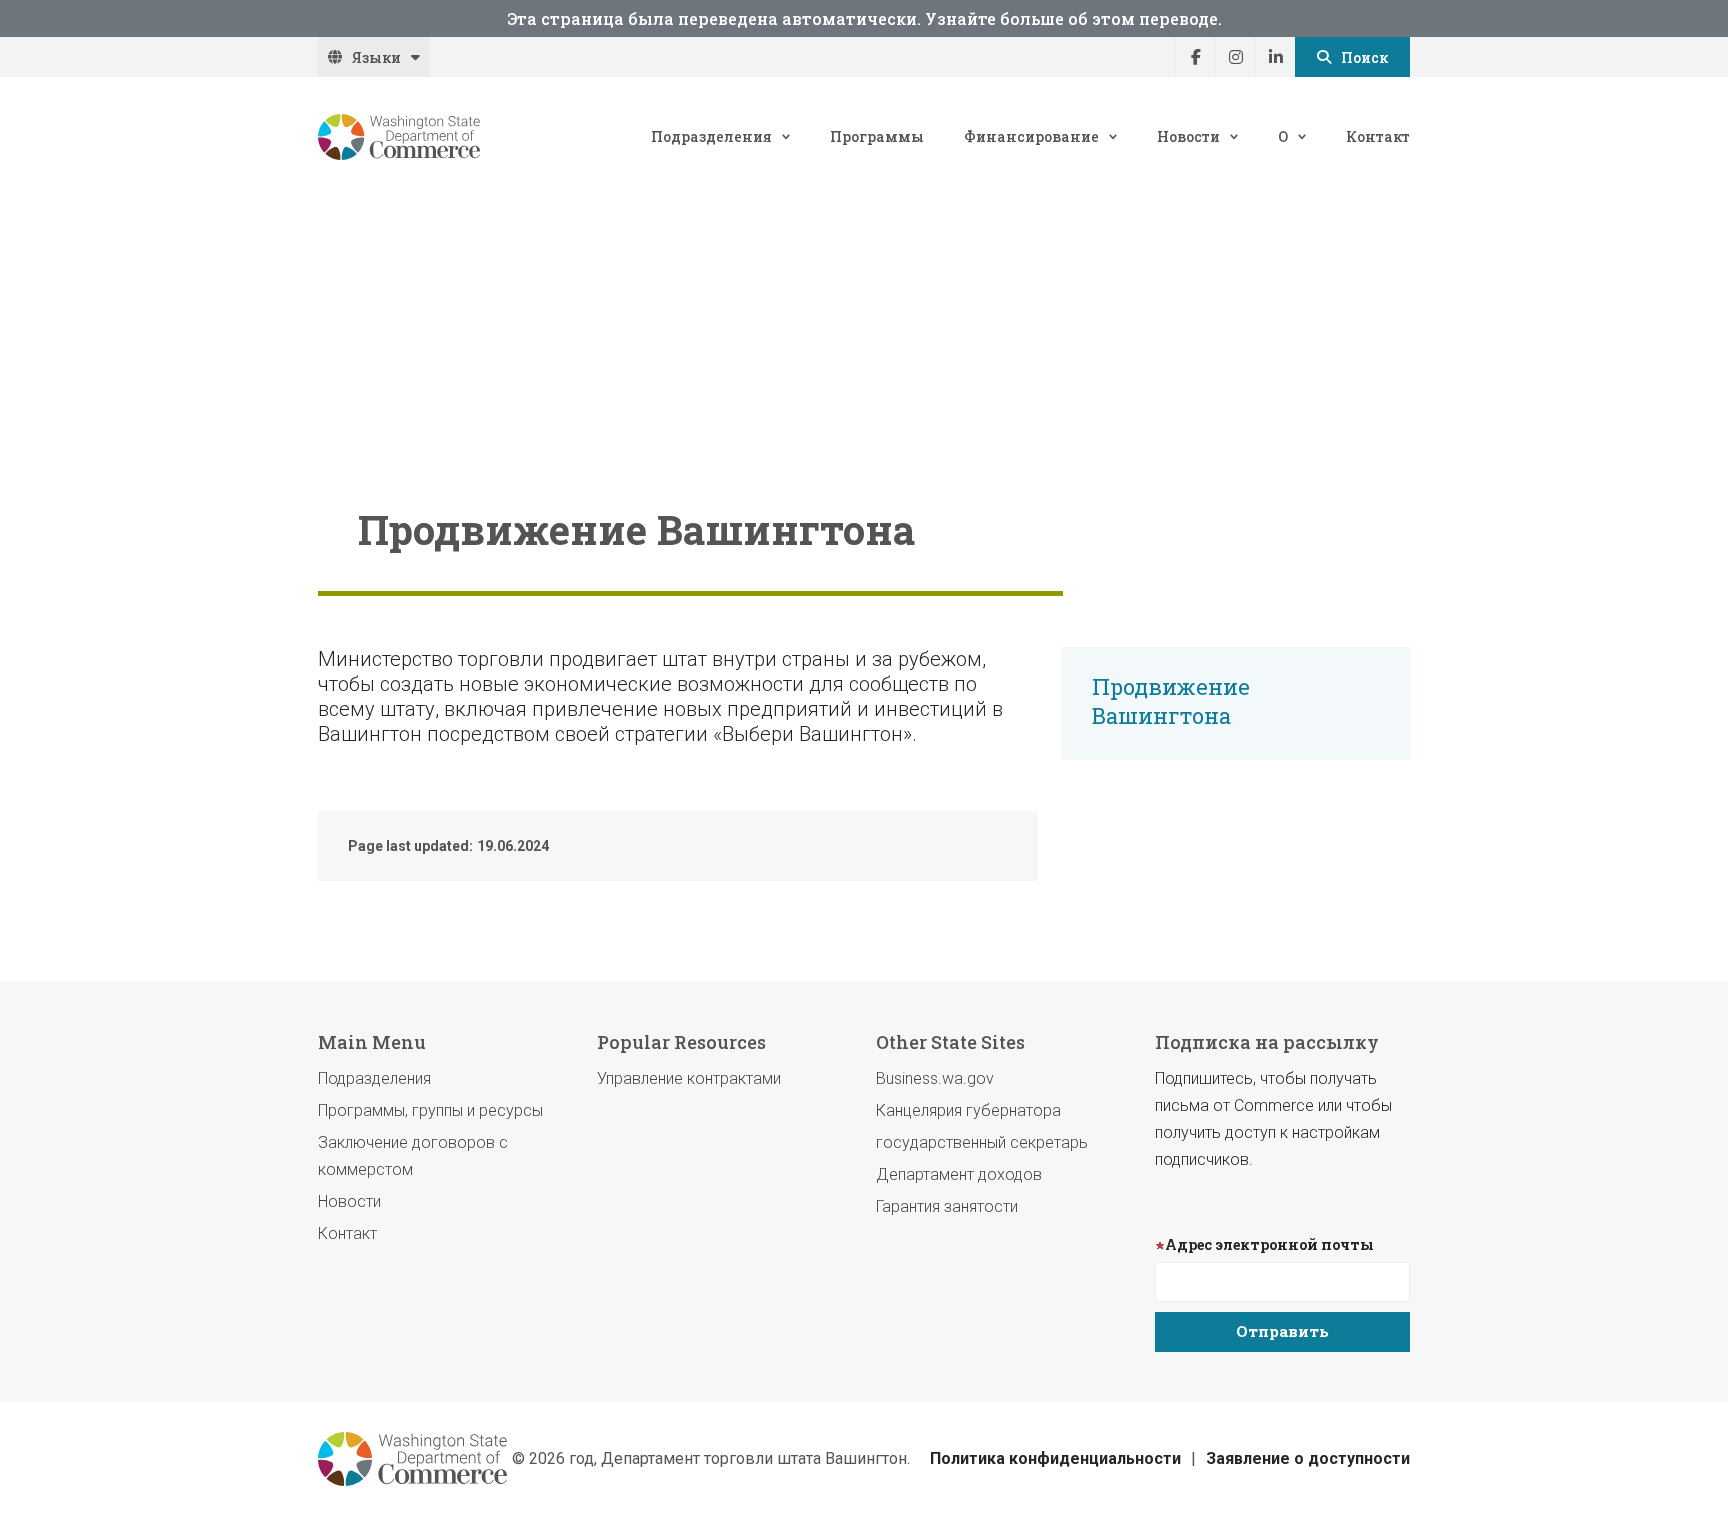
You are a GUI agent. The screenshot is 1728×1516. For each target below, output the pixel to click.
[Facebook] (1195, 57)
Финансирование (1031, 136)
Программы (877, 136)
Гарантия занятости (947, 1206)
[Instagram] (1235, 57)
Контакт (1378, 136)
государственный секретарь (982, 1142)
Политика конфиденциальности (1055, 1458)
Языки (376, 57)
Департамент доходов (959, 1174)
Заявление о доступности (1308, 1458)
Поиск (1364, 57)
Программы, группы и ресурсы (430, 1110)
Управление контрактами (689, 1078)
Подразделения (711, 136)
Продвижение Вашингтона (1171, 701)
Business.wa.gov (935, 1078)
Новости (1188, 136)
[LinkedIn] (1275, 57)
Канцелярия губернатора (968, 1110)
